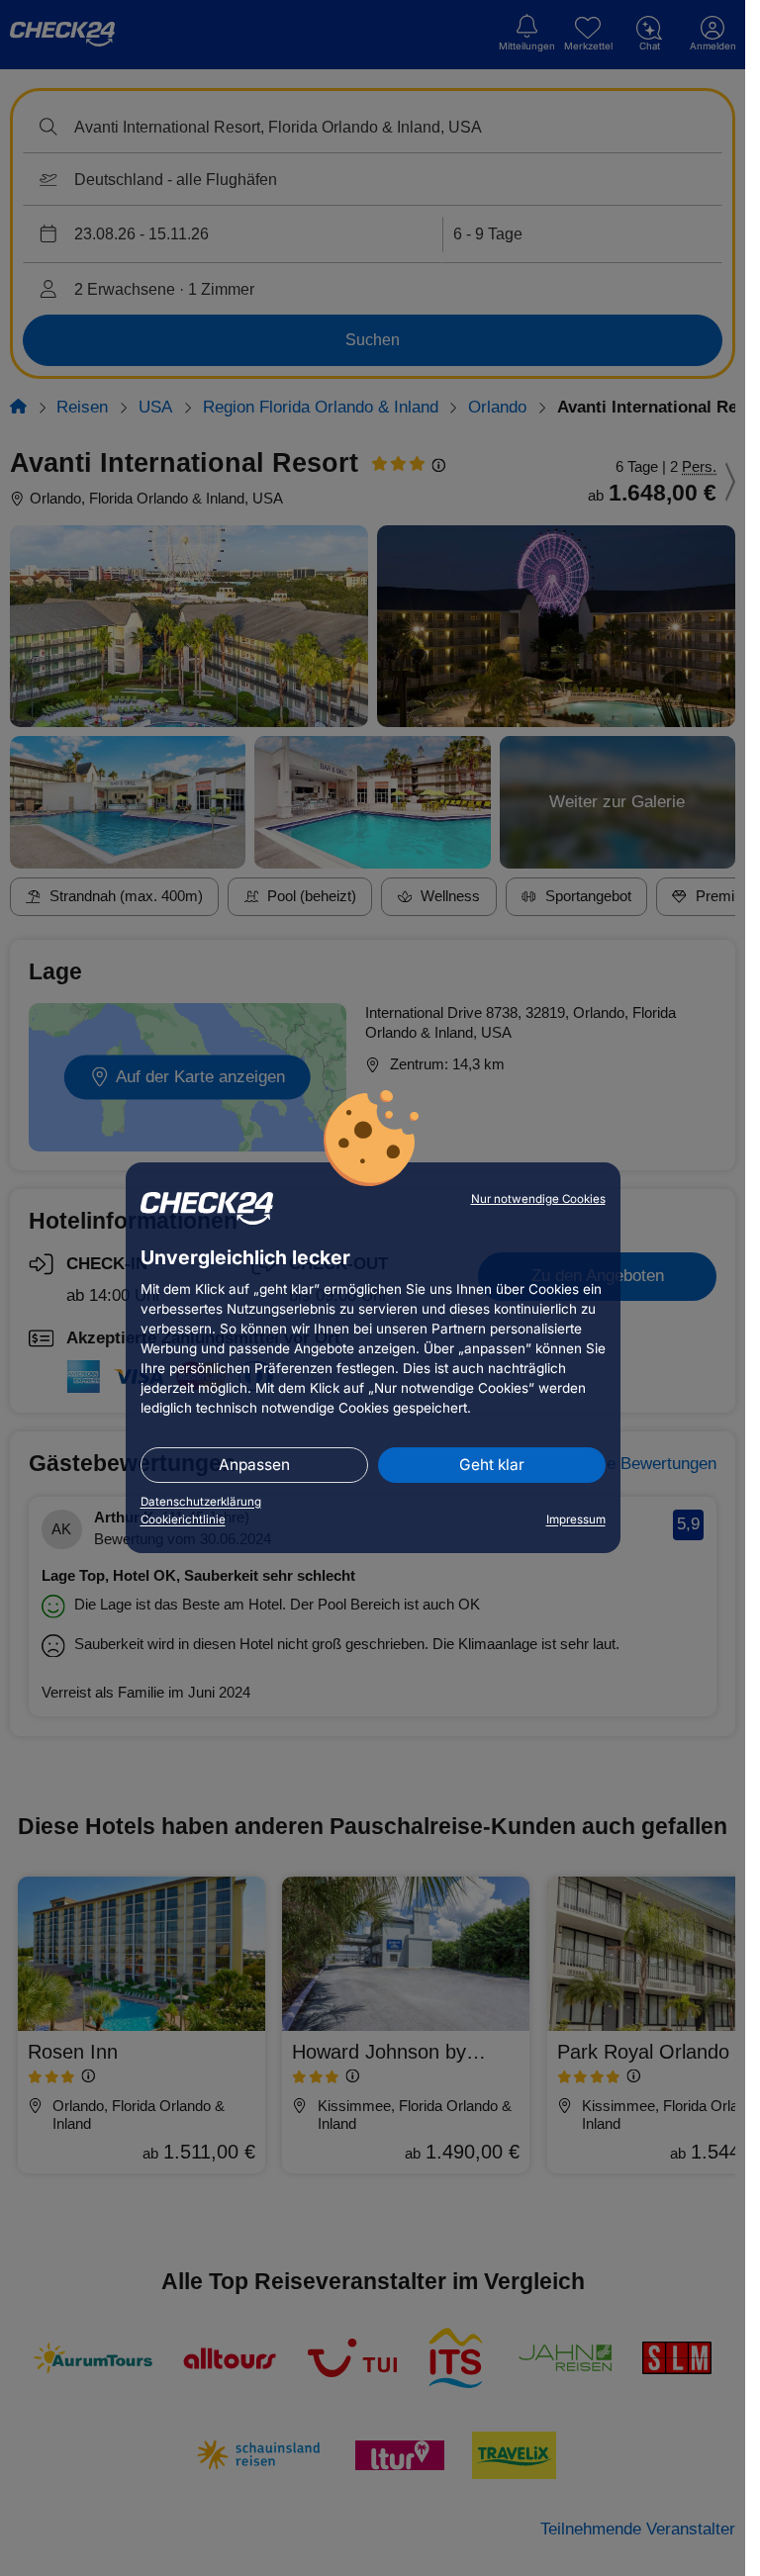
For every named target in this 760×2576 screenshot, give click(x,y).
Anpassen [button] (254, 1465)
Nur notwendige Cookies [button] (538, 1199)
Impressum (576, 1519)
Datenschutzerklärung (201, 1502)
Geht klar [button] (492, 1465)
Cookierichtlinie (183, 1519)
